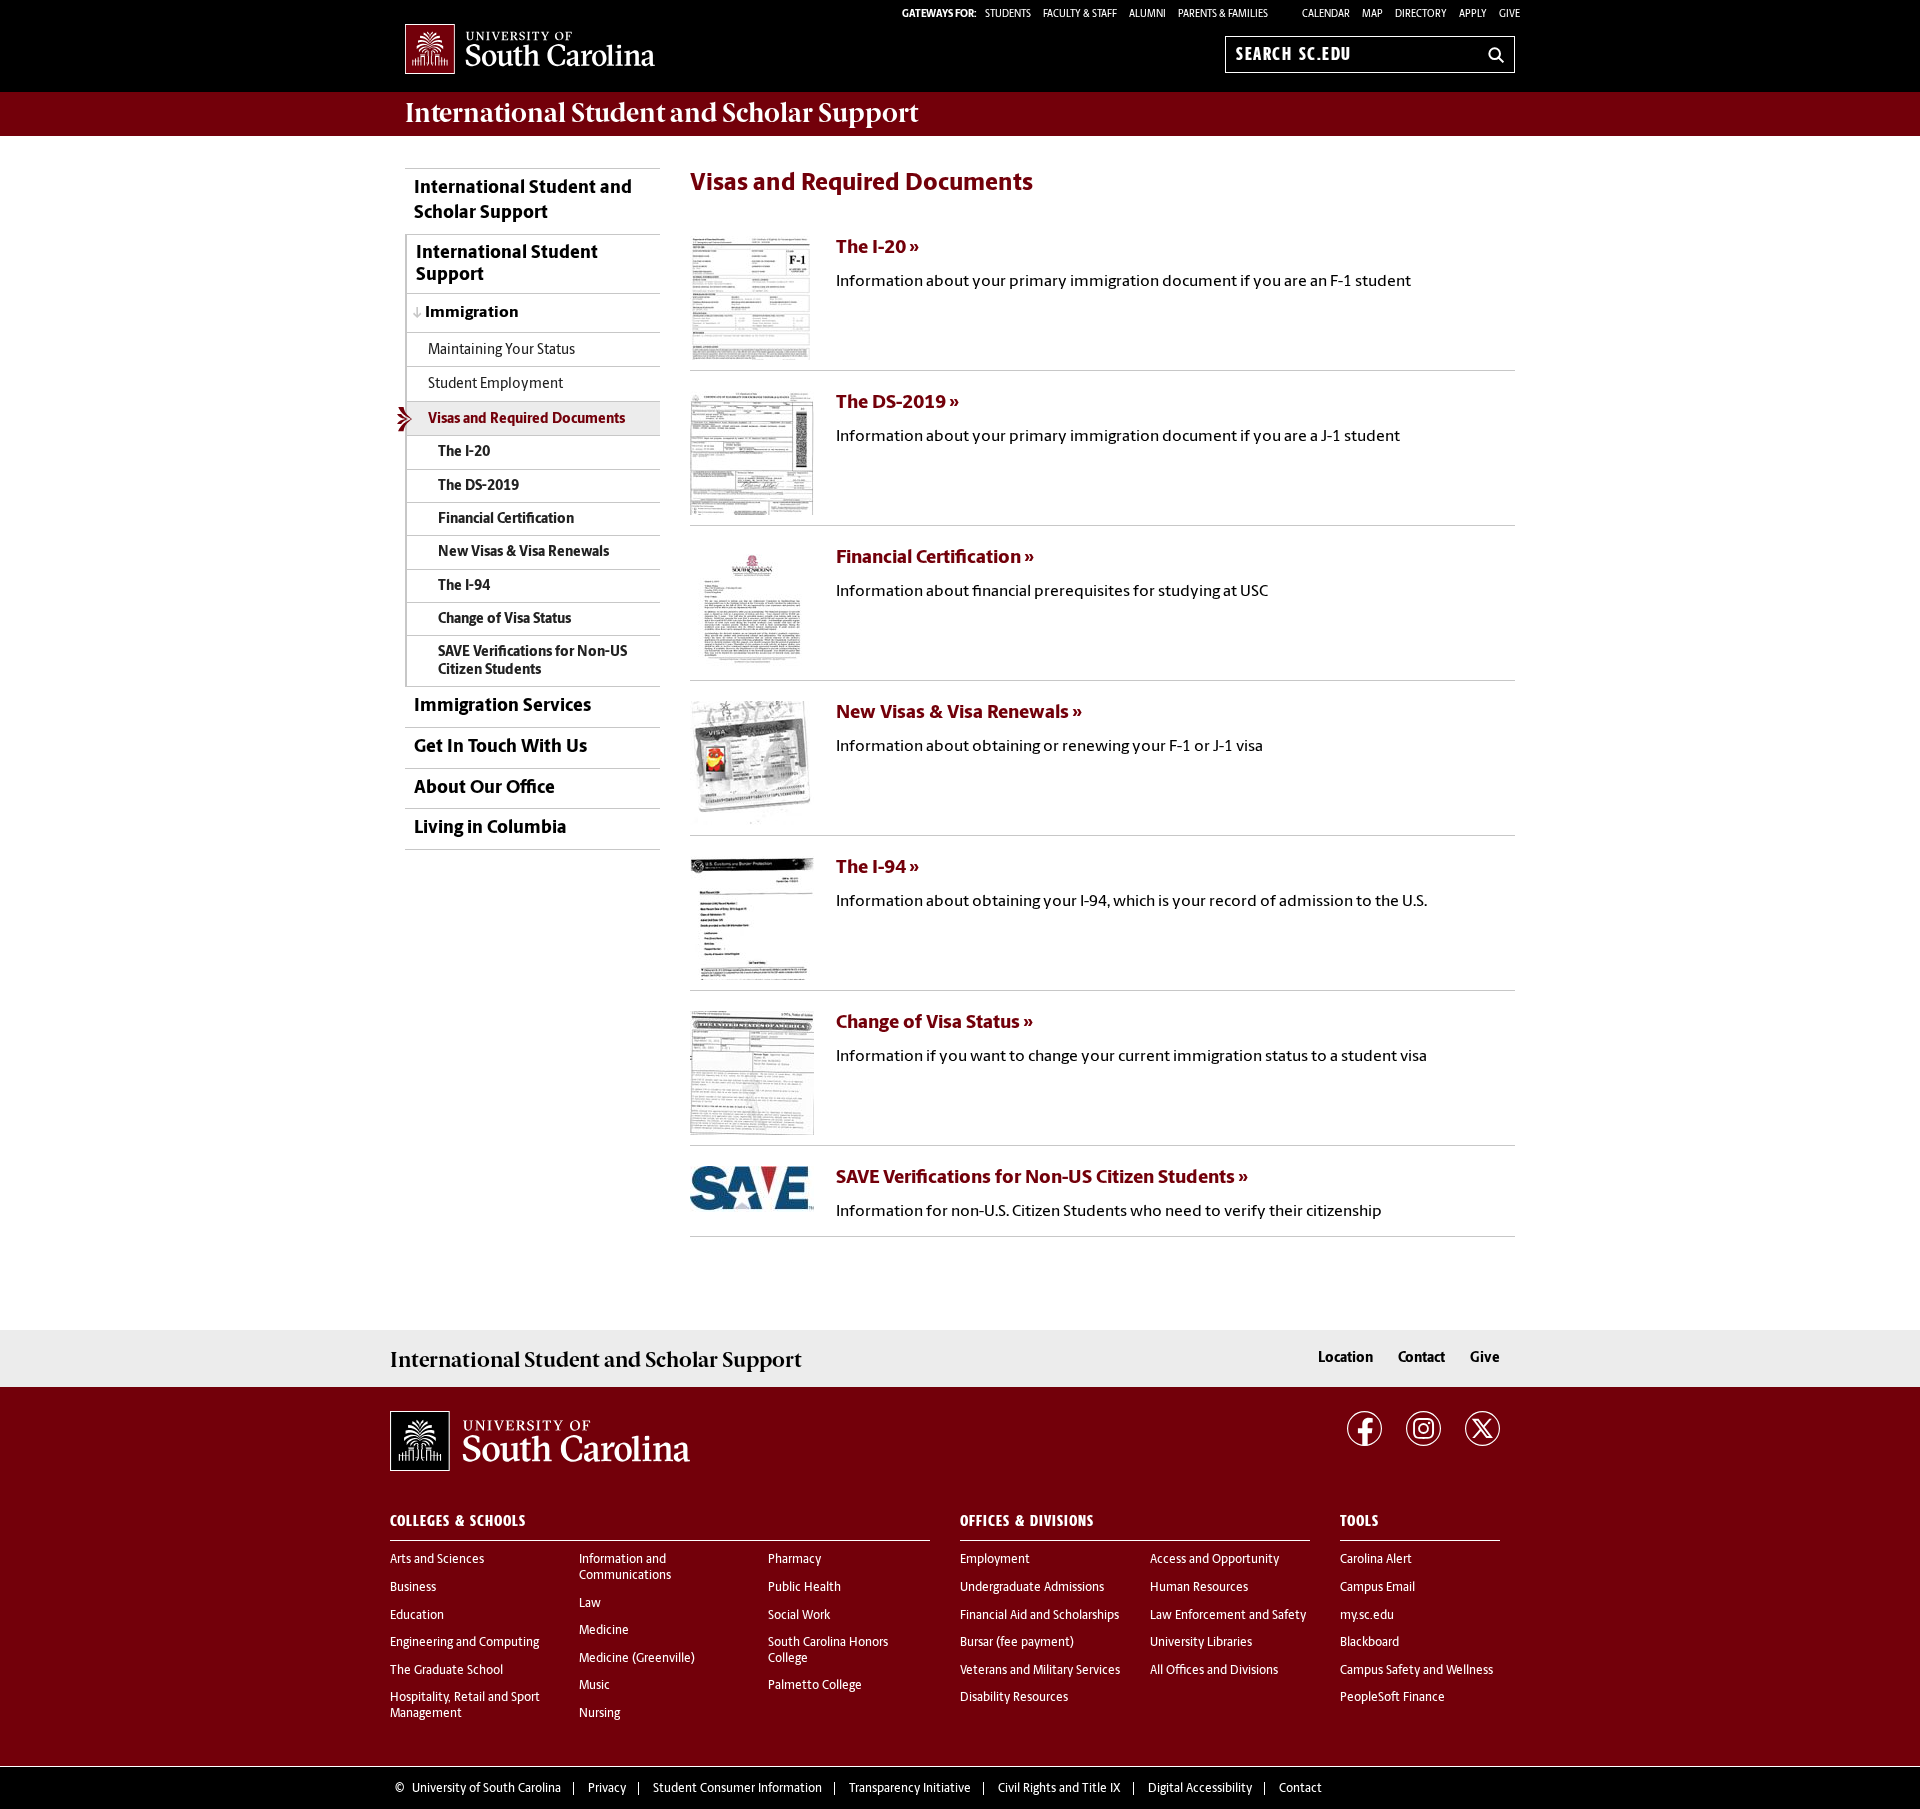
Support (661, 113)
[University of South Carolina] (540, 1441)
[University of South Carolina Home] (530, 50)
